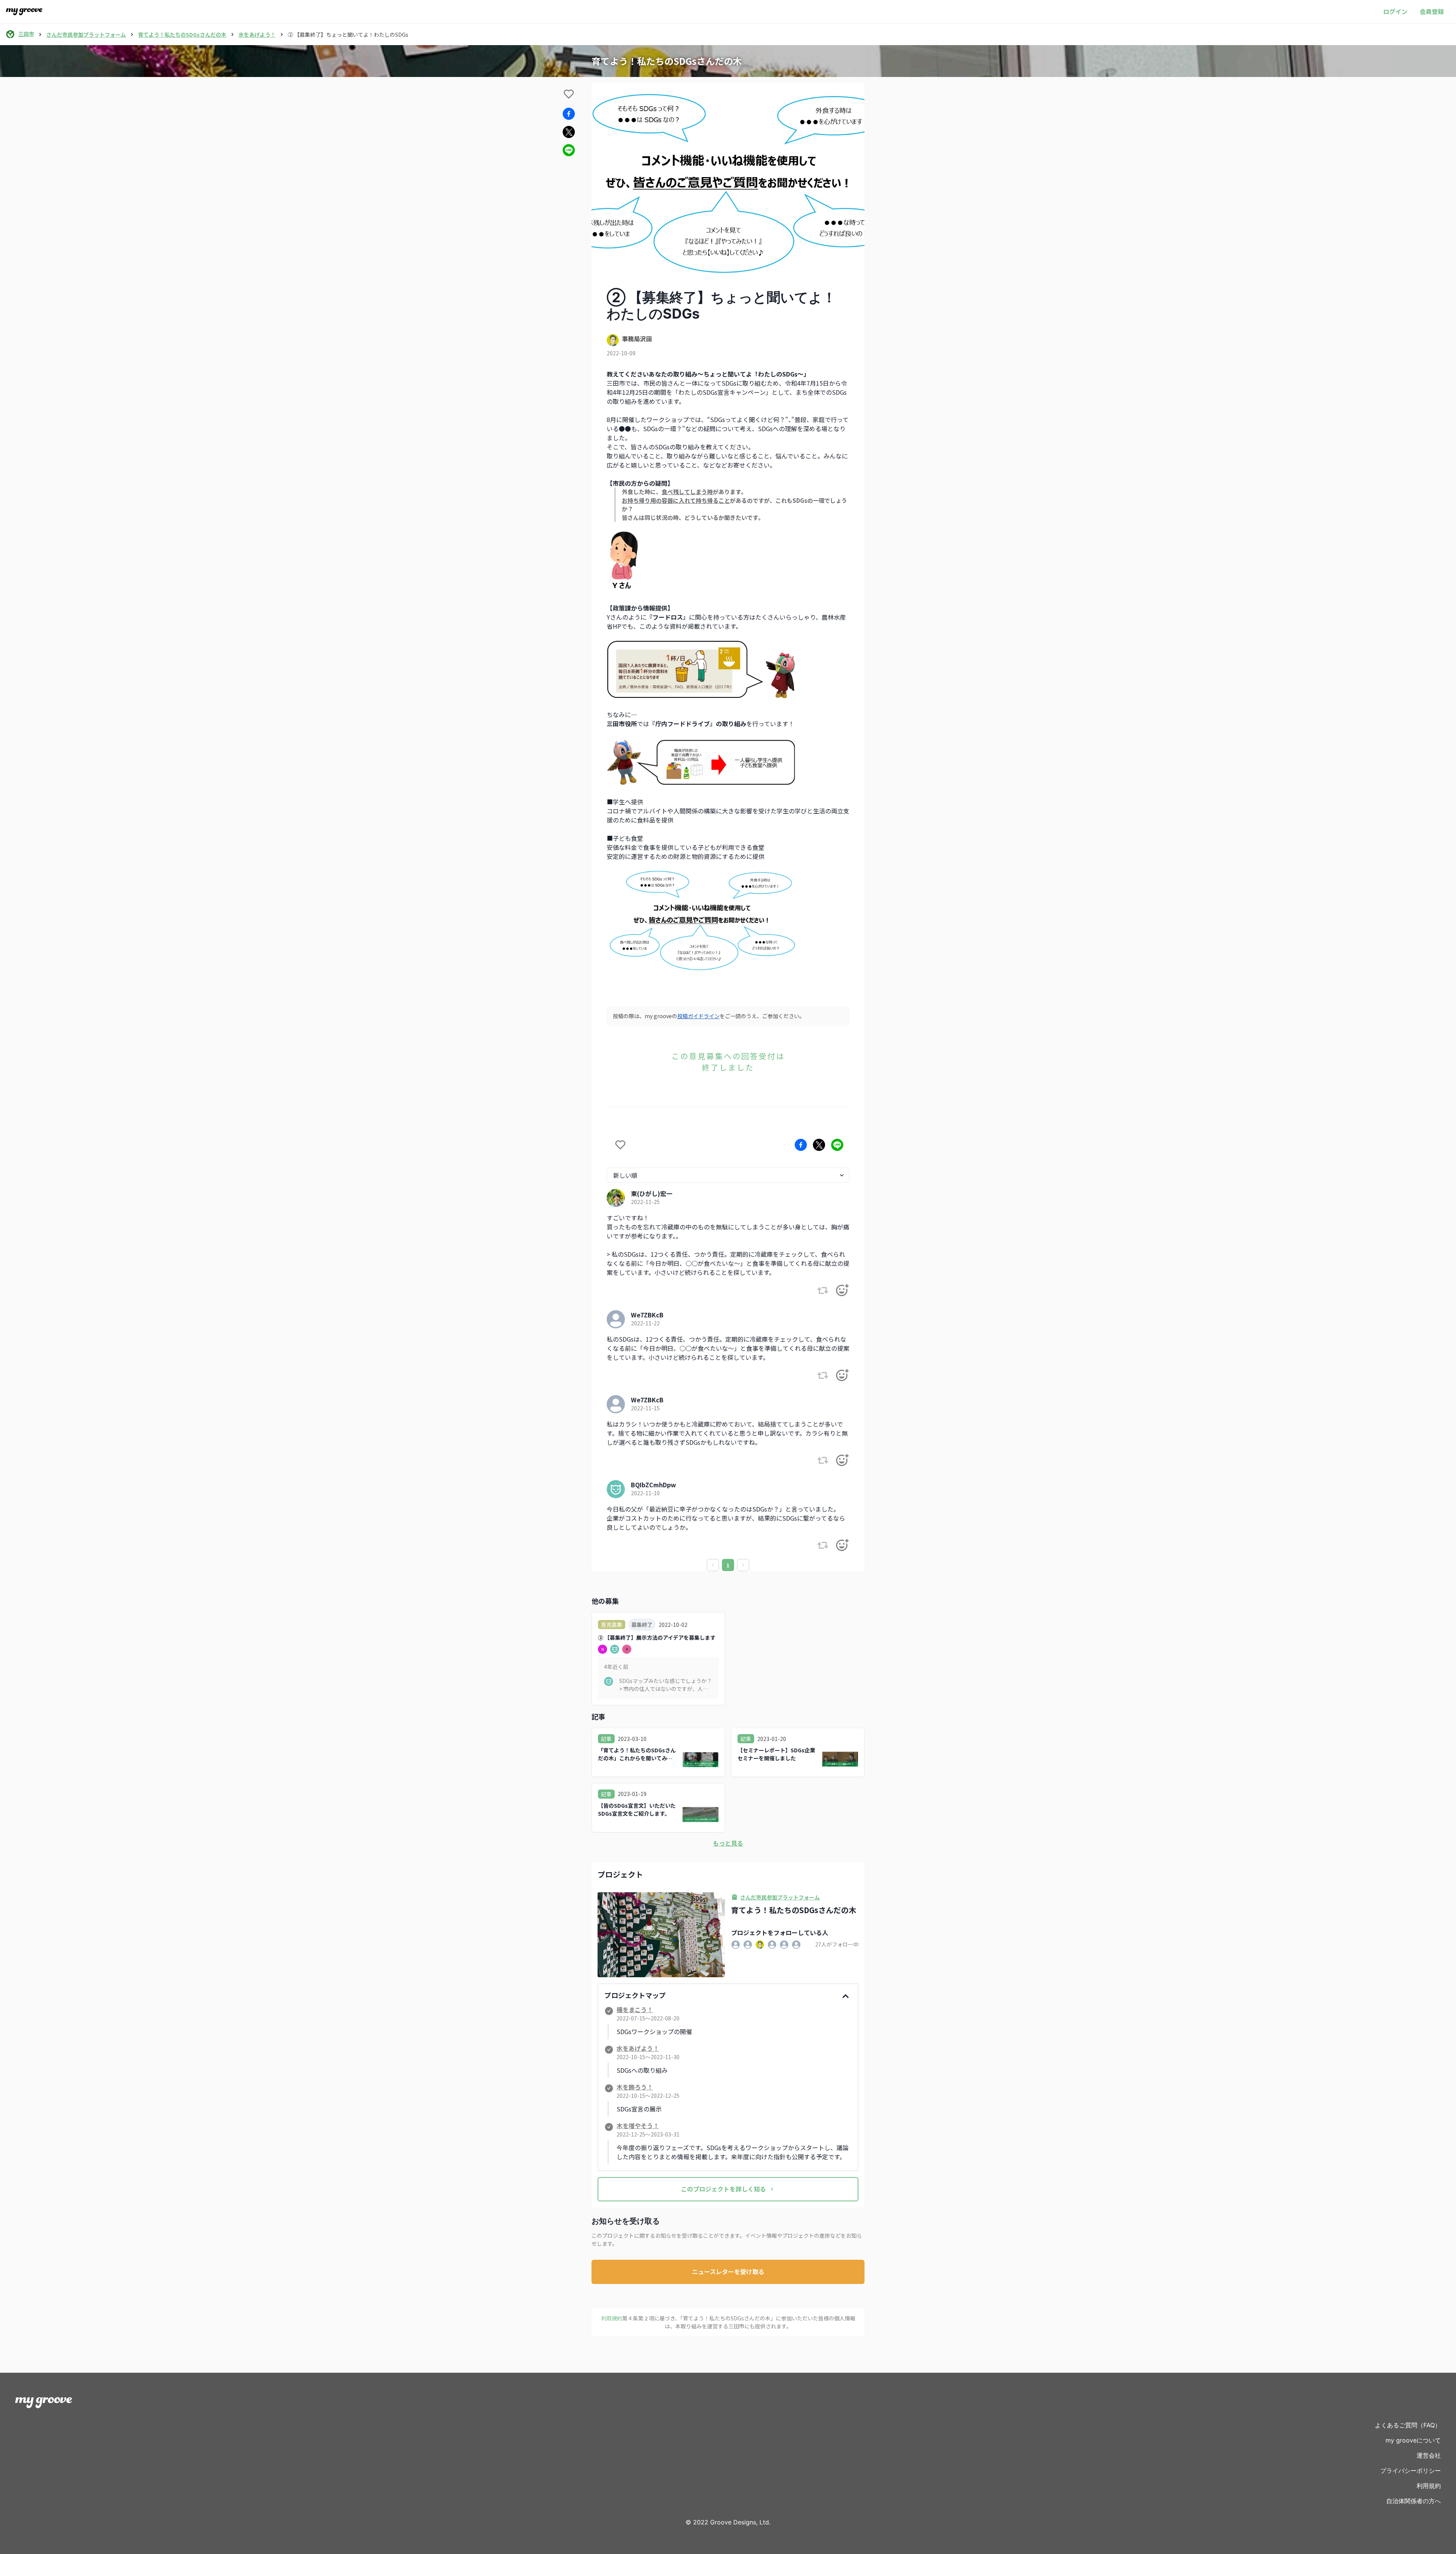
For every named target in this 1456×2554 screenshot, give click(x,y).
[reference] (823, 1290)
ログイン (1395, 11)
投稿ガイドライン (698, 1016)
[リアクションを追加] (842, 1290)
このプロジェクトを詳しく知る (723, 2189)
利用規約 (1429, 2486)
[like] (569, 94)
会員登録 (1432, 11)
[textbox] (728, 676)
